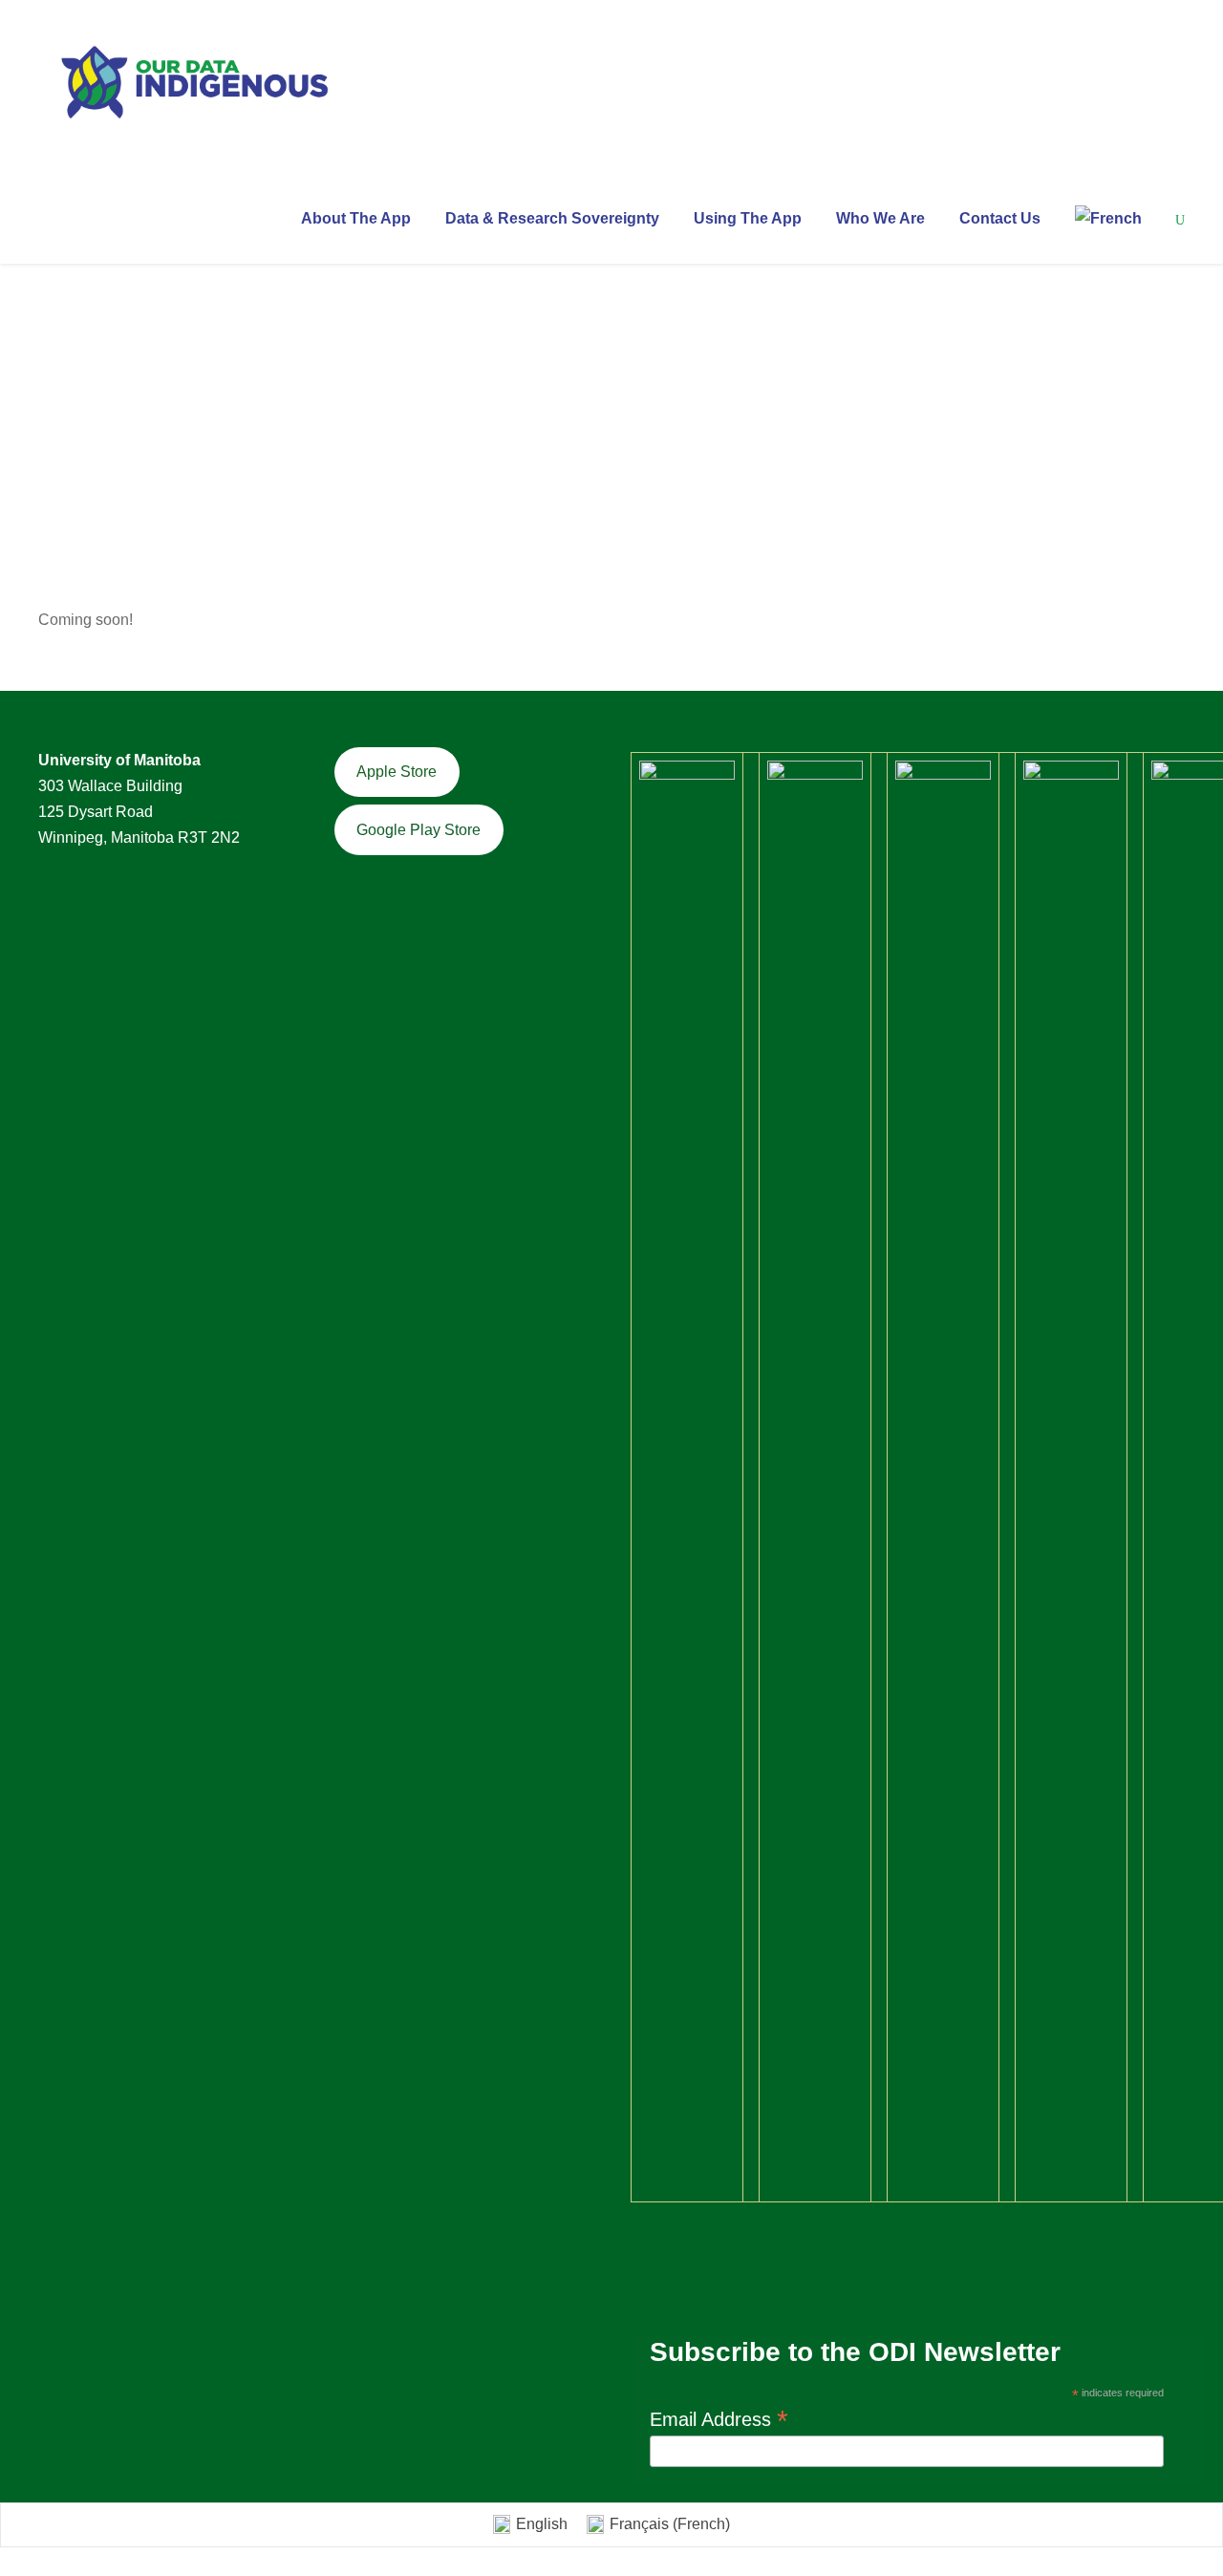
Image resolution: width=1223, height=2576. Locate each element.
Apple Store (397, 772)
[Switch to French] (1108, 235)
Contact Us (1000, 218)
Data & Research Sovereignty (552, 218)
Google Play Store (418, 830)
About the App (356, 218)
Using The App (748, 218)
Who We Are (880, 218)
